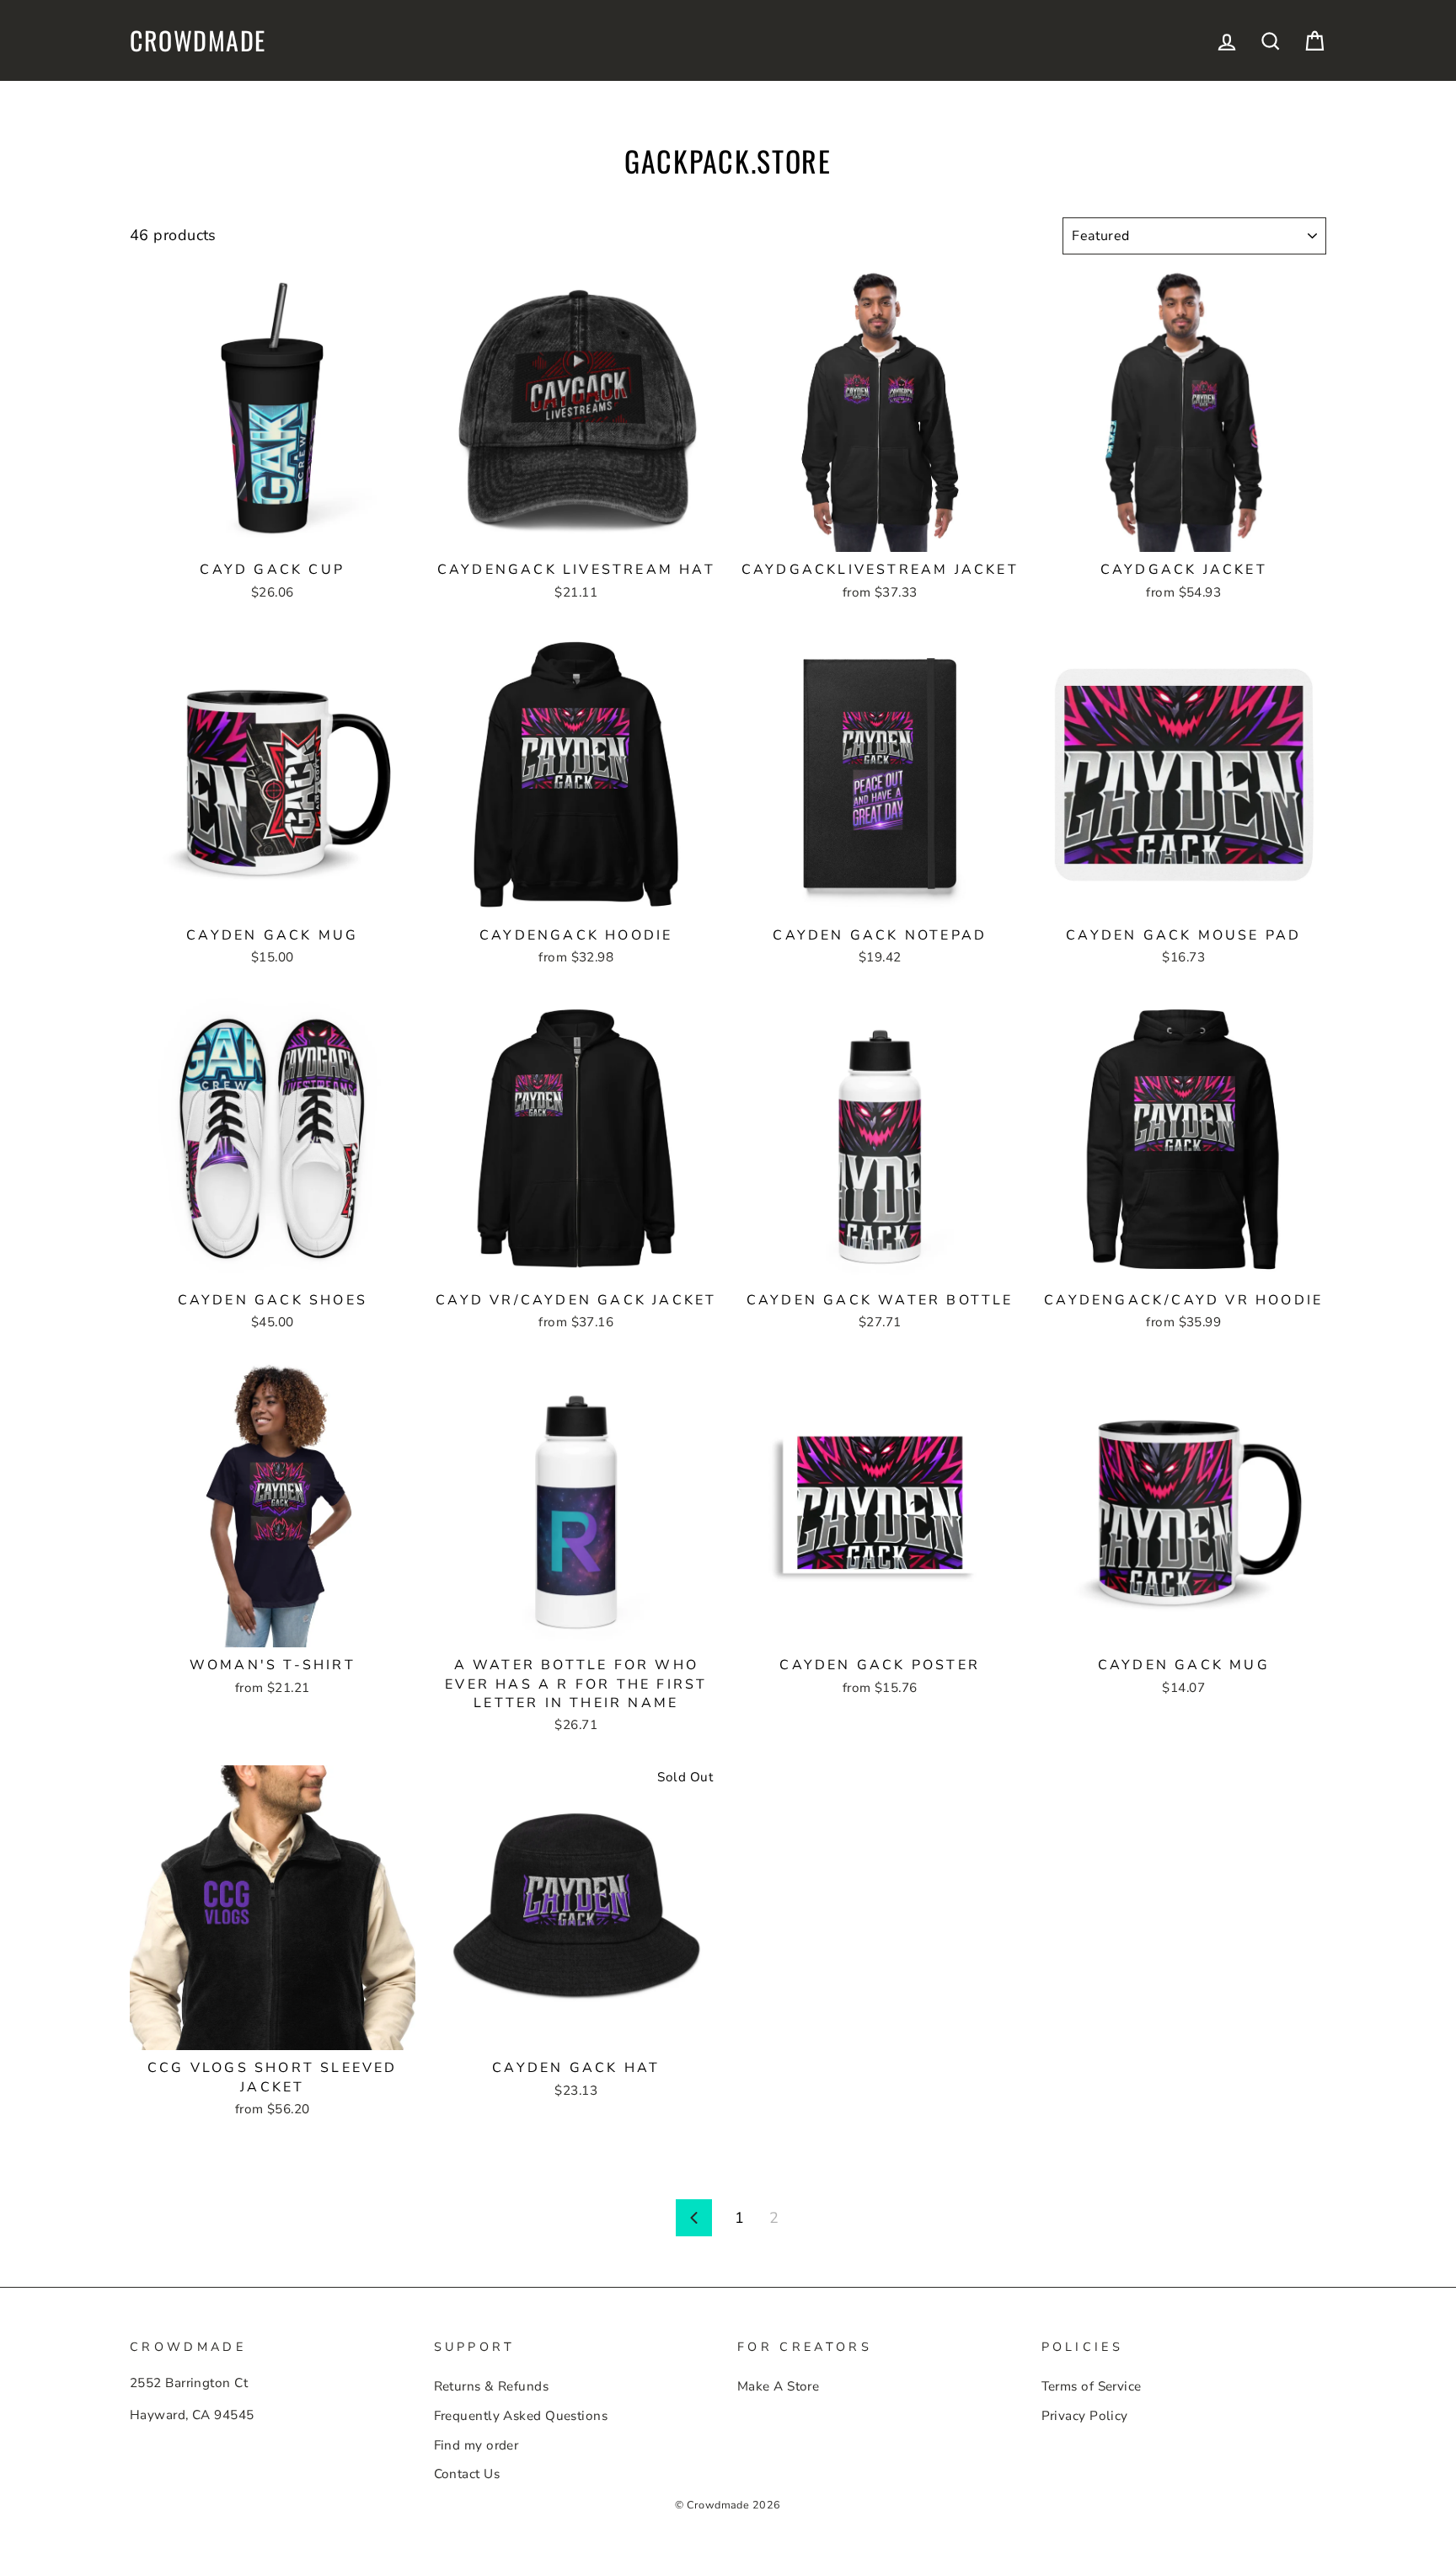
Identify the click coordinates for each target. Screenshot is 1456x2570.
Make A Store (778, 2386)
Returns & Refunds (492, 2386)
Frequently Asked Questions (521, 2416)
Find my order (476, 2445)
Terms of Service (1092, 2386)
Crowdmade (198, 40)
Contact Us (467, 2474)
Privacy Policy (1085, 2416)
